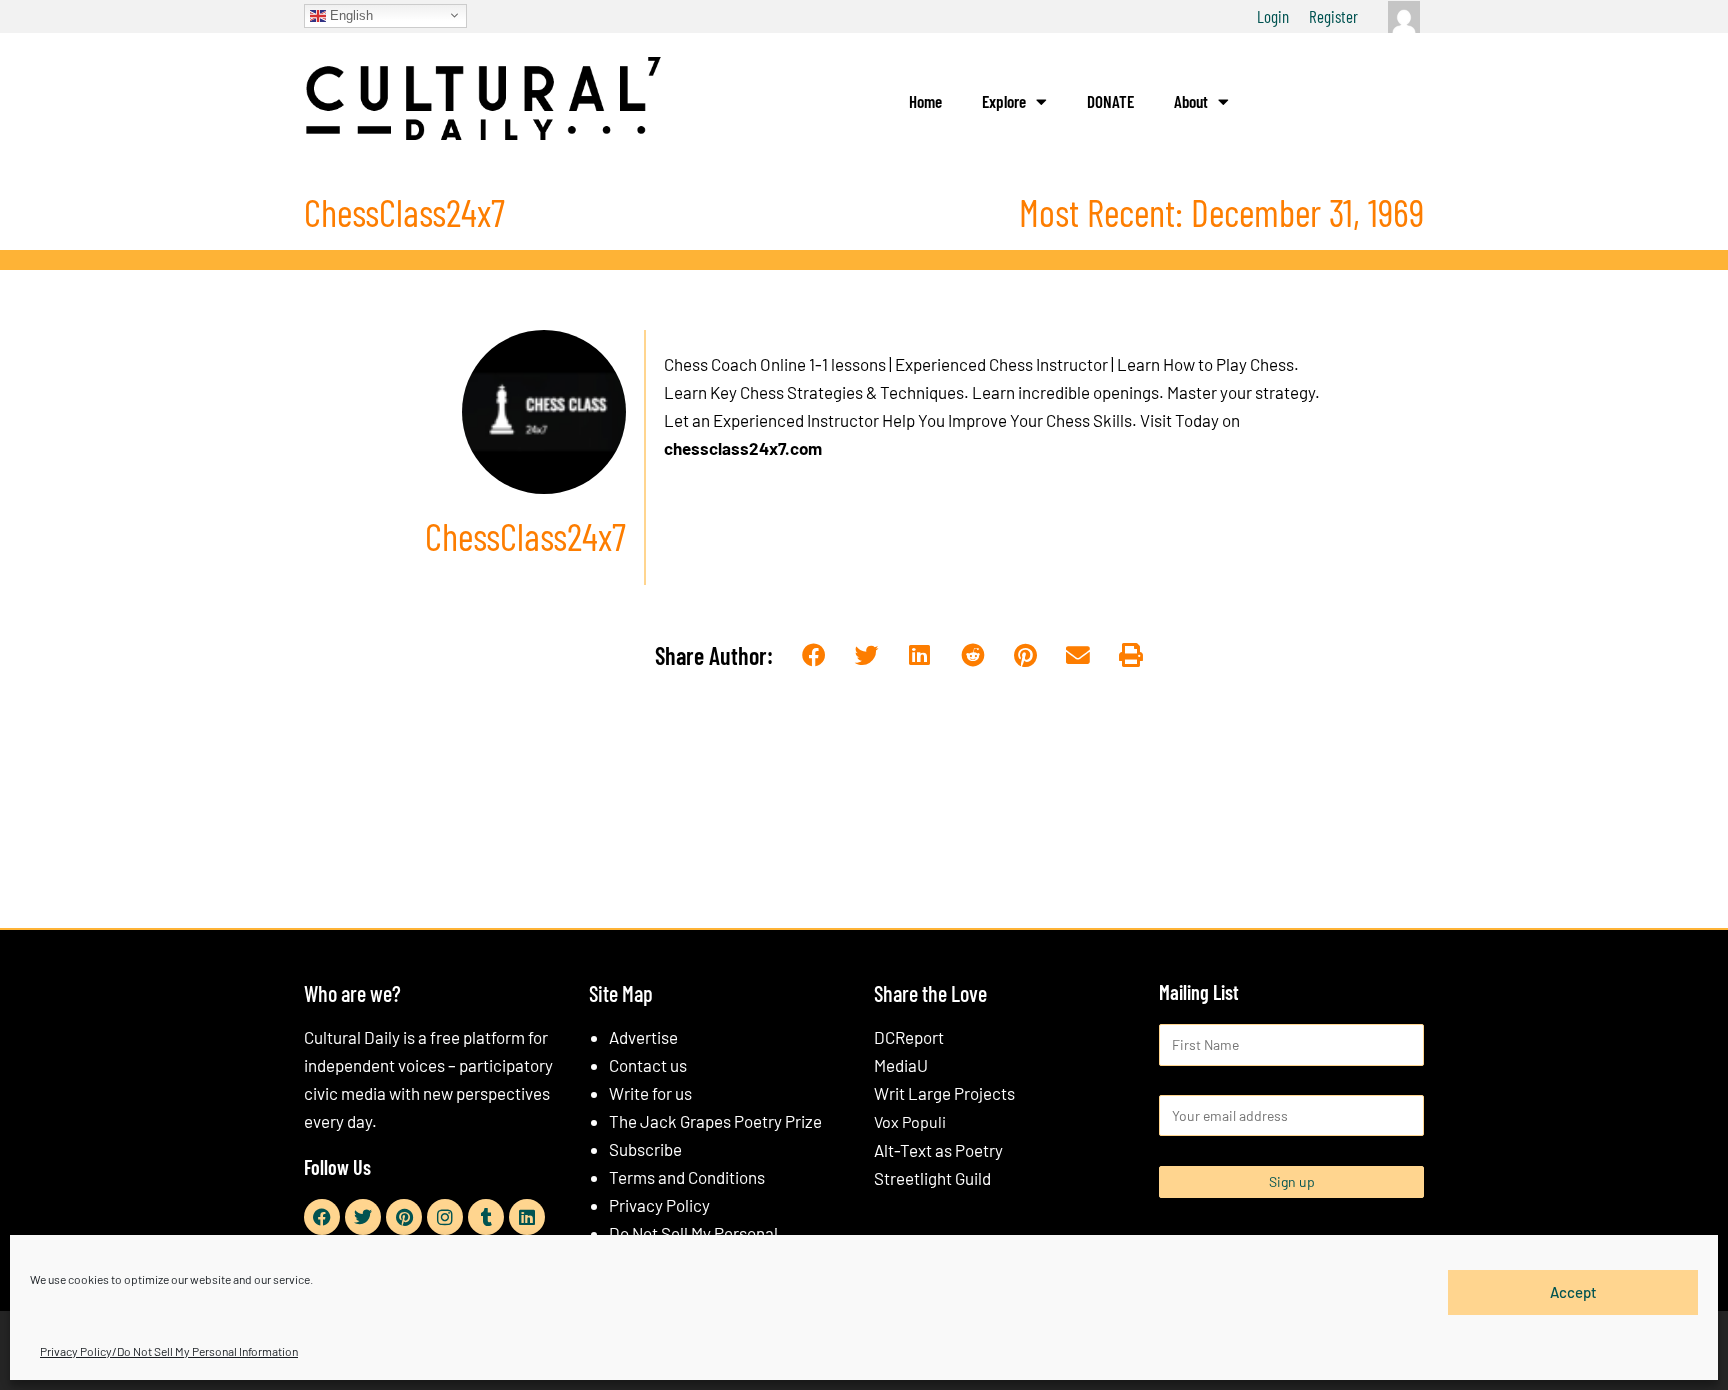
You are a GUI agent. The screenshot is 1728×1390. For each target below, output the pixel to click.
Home (925, 101)
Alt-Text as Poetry (938, 1150)
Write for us (650, 1093)
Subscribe (645, 1149)
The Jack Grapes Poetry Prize (715, 1121)
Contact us (648, 1065)
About (1191, 101)
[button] (814, 656)
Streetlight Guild (932, 1178)
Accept (1573, 1292)
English (349, 14)
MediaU (901, 1065)
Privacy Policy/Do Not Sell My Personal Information (169, 1351)
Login (1273, 16)
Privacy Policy (659, 1205)
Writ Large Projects (944, 1093)
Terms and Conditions (687, 1177)
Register (1333, 16)
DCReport (909, 1037)
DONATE (1110, 101)
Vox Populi (910, 1121)
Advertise (643, 1037)
